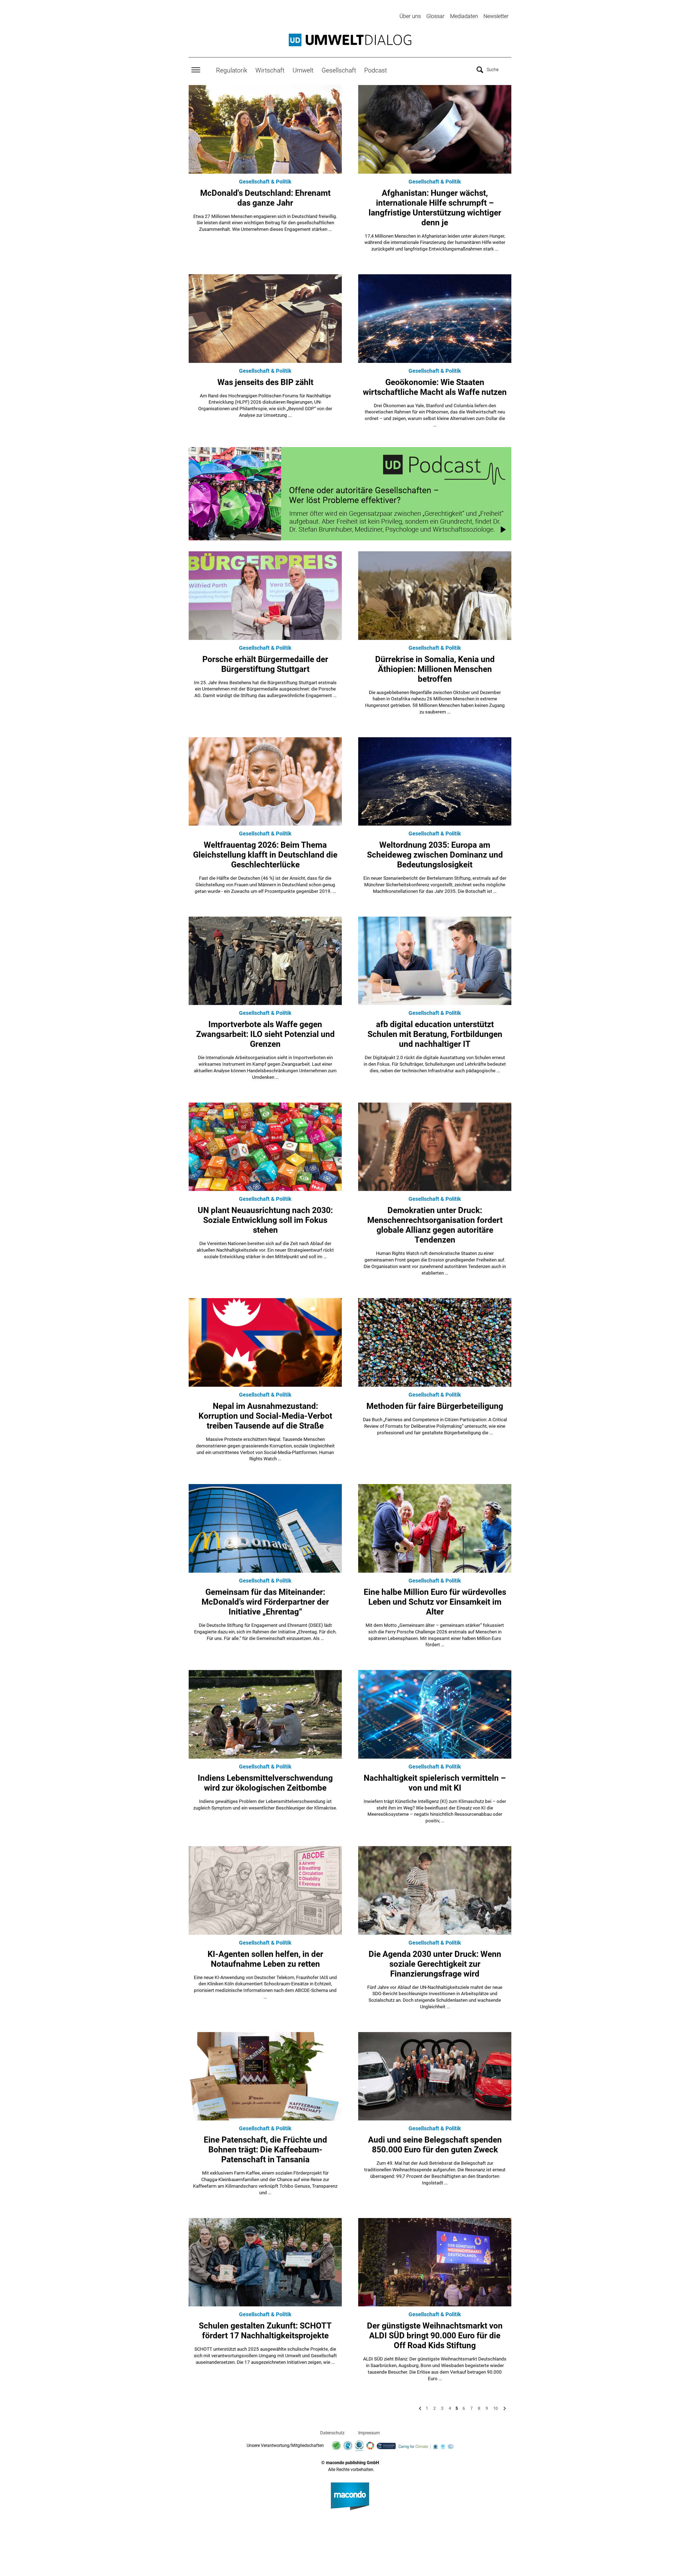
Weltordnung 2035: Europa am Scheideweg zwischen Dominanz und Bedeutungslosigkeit (435, 855)
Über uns (410, 16)
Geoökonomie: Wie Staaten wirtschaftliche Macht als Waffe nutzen (435, 387)
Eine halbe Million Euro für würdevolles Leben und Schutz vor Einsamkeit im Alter (435, 1602)
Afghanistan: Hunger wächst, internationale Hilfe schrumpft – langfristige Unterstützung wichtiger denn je (435, 208)
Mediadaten (464, 16)
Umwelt (303, 70)
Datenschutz (332, 2433)
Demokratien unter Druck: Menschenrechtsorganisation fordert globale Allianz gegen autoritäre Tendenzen (435, 1225)
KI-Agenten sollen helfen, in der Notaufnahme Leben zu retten (265, 1959)
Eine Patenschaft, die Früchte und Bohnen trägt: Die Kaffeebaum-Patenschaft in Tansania (265, 2150)
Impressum (369, 2433)
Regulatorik (232, 70)
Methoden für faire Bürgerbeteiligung (435, 1406)
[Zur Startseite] (350, 40)
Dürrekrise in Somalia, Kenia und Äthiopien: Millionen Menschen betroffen (435, 669)
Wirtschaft (270, 70)
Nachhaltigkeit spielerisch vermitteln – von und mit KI (435, 1783)
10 (495, 2408)
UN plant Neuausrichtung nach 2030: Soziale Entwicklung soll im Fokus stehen (265, 1220)
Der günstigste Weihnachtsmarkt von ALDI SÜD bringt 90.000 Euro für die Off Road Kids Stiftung (435, 2335)
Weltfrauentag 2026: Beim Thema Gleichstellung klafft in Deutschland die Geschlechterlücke (265, 855)
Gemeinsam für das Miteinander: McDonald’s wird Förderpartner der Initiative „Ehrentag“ (265, 1602)
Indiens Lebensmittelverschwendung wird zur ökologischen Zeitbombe (265, 1783)
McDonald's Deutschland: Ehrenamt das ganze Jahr (265, 198)
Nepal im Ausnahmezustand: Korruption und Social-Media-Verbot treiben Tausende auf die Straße (265, 1416)
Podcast (376, 70)
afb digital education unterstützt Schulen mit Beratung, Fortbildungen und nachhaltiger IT (435, 1034)
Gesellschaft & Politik (265, 182)
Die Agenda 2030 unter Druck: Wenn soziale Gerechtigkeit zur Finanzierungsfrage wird (435, 1964)
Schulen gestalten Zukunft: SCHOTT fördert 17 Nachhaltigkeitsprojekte (265, 2331)
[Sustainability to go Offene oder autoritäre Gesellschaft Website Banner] (350, 494)
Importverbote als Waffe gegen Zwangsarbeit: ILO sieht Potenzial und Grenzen (265, 1034)
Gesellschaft (339, 70)
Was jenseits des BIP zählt (265, 382)
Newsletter (496, 16)
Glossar (435, 16)
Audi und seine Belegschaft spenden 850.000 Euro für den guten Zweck (435, 2145)
